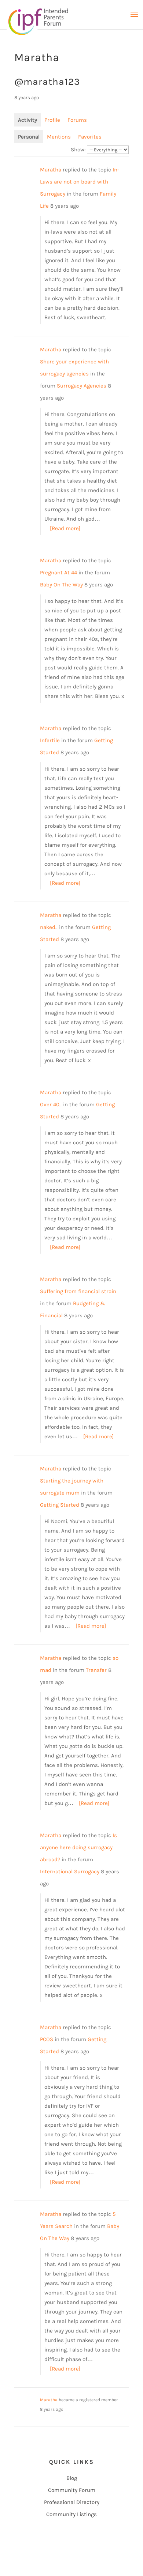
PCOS (47, 2039)
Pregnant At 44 (58, 573)
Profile (52, 120)
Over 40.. (51, 1104)
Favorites (90, 137)
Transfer (96, 1670)
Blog (72, 2478)
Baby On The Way (61, 585)
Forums (77, 120)
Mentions (59, 137)
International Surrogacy (70, 1871)
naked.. (49, 927)
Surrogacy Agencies (82, 386)
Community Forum (72, 2490)
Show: (78, 150)
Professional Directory (72, 2502)
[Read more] (65, 528)
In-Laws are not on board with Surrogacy (80, 182)
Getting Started (60, 1505)
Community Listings (71, 2514)
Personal (29, 137)
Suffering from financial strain (78, 1291)
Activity (27, 120)
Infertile (50, 740)
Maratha (51, 170)
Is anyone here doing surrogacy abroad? (78, 1847)
